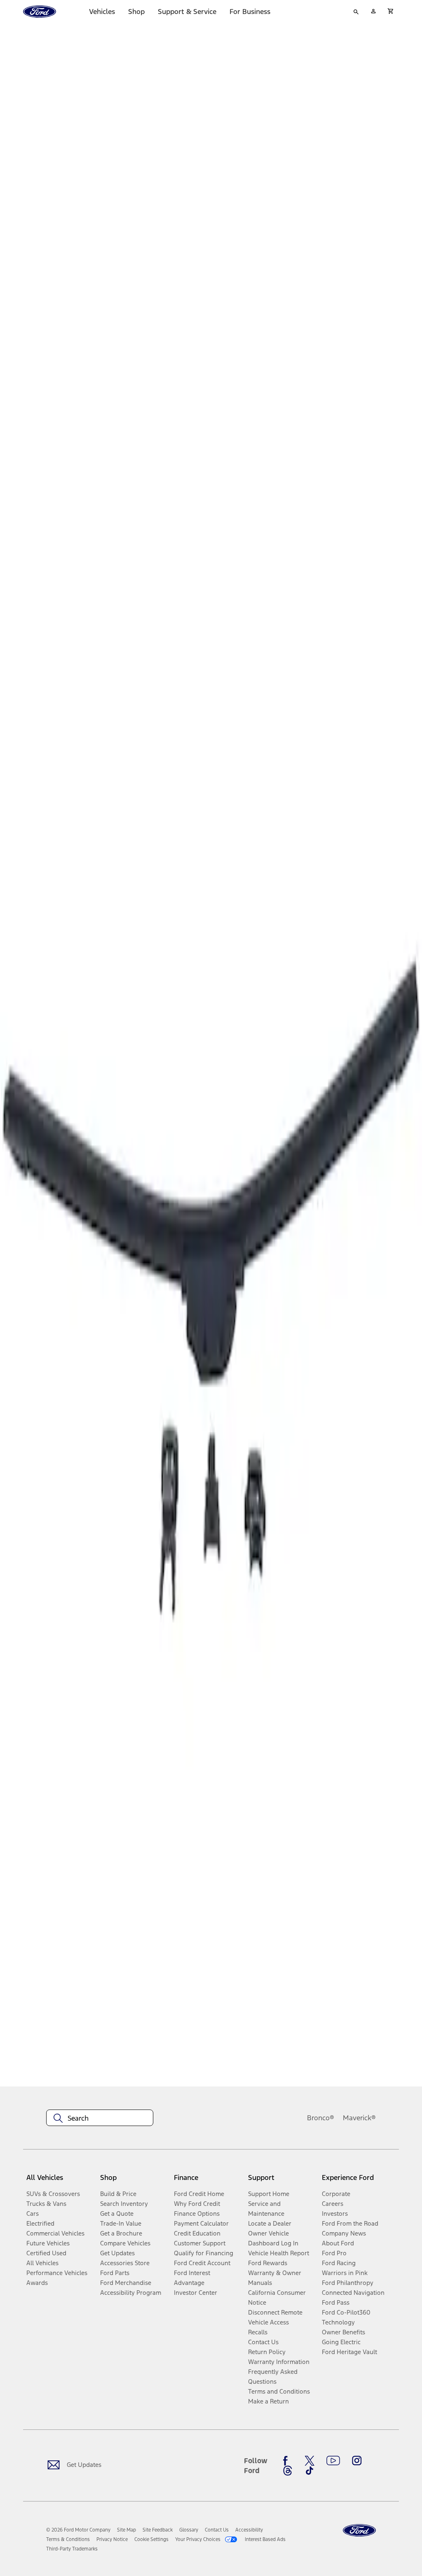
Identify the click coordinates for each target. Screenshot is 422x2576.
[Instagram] (357, 2461)
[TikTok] (309, 2471)
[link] (127, 2530)
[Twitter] (309, 2461)
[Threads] (288, 2471)
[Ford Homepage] (359, 2531)
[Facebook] (288, 2461)
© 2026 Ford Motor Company (78, 2530)
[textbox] (100, 2118)
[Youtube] (333, 2461)
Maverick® (359, 2118)
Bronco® (321, 2118)
